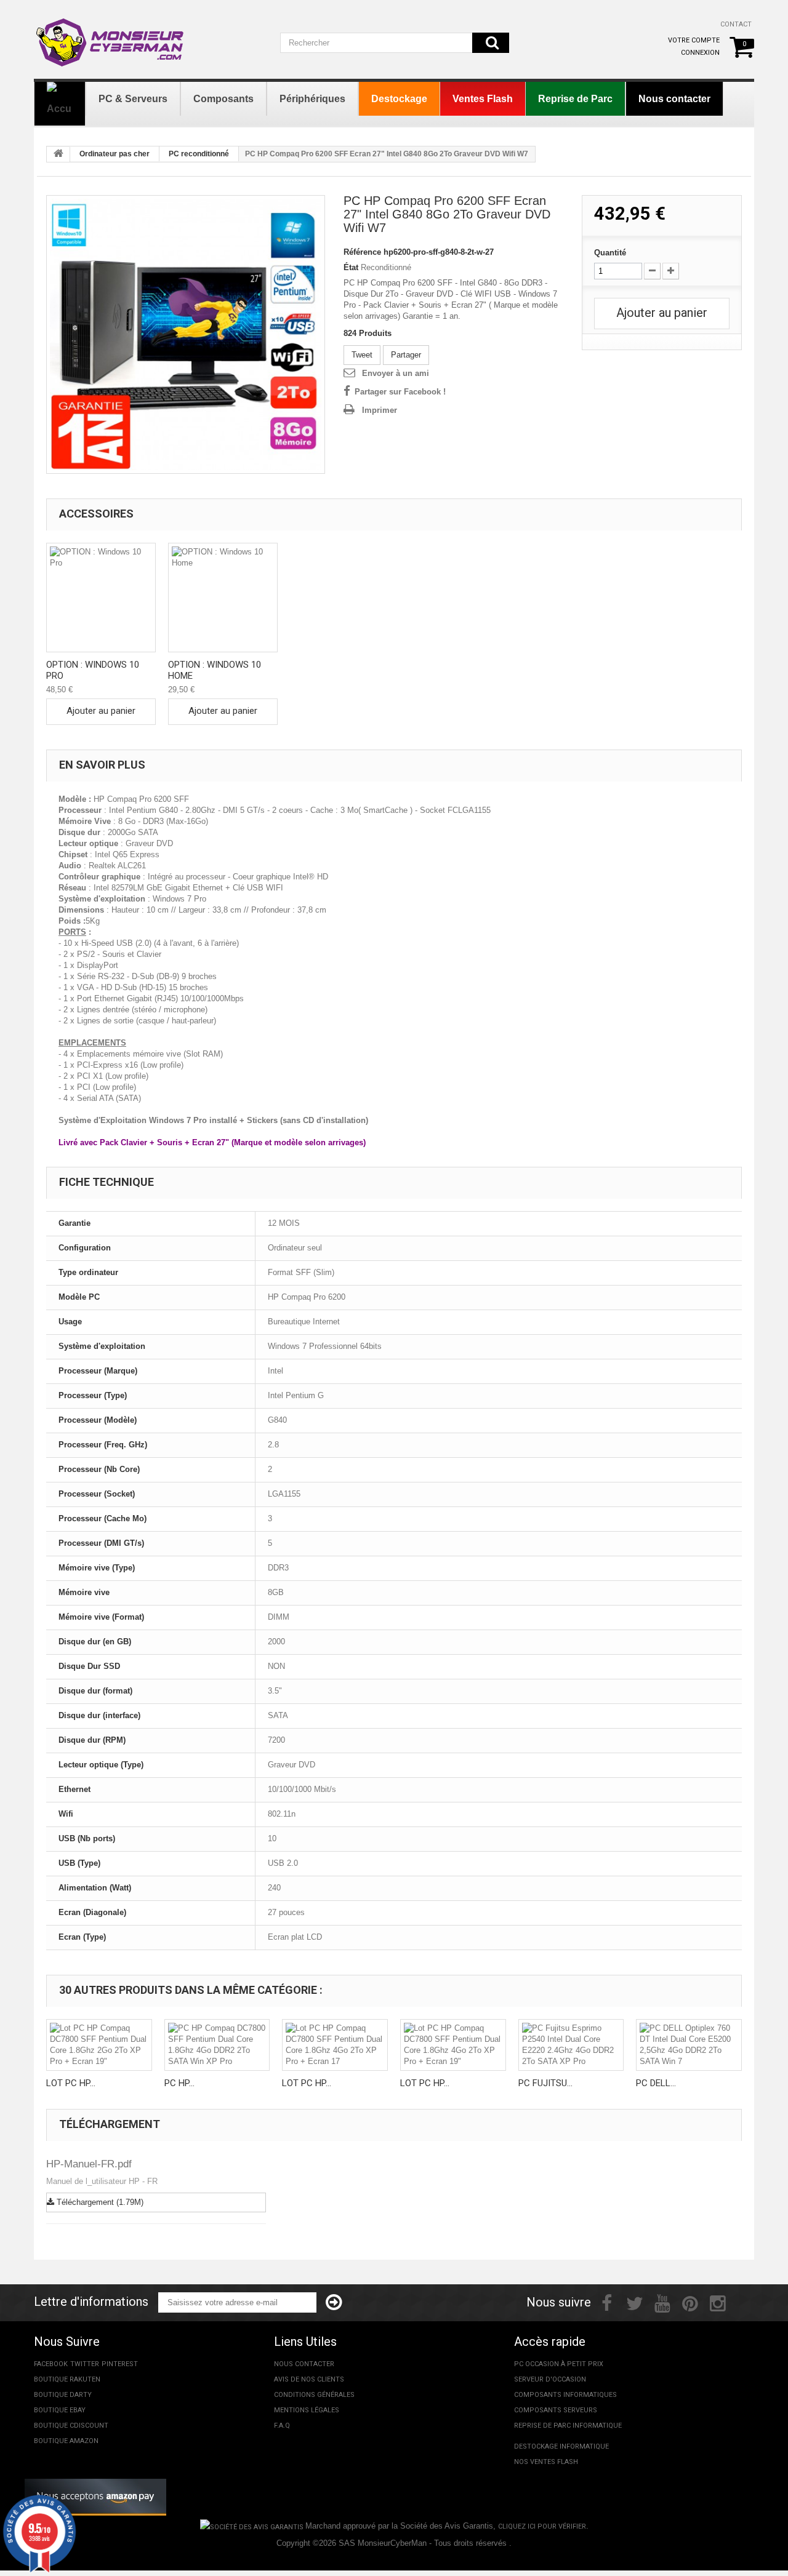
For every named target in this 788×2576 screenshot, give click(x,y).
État (351, 267)
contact (736, 24)
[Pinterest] (690, 2302)
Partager (406, 355)
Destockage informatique (561, 2446)
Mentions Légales (307, 2410)
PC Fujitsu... (545, 2083)
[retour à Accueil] (58, 154)
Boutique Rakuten (67, 2379)
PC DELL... (656, 2083)
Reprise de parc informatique (568, 2426)
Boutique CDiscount (71, 2426)
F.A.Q (282, 2426)
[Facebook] (607, 2302)
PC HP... (179, 2083)
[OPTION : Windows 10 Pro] (101, 598)
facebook (51, 2364)
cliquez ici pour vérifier (542, 2526)
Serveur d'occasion (550, 2379)
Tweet (362, 355)
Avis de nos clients (309, 2379)
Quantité (610, 253)
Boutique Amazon (66, 2441)
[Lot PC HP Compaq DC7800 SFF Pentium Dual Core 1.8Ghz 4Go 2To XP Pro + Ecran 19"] (453, 2045)
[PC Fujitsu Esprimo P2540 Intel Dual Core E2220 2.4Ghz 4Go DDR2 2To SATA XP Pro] (571, 2045)
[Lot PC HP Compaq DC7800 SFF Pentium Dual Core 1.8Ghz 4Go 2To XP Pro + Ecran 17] (335, 2045)
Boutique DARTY (63, 2395)
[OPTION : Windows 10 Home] (223, 598)
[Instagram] (718, 2302)
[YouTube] (662, 2302)
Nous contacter (304, 2364)
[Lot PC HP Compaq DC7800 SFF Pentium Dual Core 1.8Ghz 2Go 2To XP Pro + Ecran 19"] (99, 2045)
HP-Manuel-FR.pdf (89, 2164)
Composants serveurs (556, 2410)
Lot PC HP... (71, 2083)
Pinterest (120, 2364)
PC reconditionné (199, 154)
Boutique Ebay (60, 2410)
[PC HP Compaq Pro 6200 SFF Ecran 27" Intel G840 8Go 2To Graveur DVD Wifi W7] (186, 334)
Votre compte (694, 40)
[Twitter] (635, 2302)
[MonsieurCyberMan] (111, 36)
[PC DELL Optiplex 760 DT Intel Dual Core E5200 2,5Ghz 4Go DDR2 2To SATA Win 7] (689, 2045)
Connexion (700, 53)
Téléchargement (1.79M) (99, 2202)
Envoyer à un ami (396, 373)
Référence (362, 252)
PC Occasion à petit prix (559, 2364)
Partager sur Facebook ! (400, 392)
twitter (85, 2364)
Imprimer (380, 410)
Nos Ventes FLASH (546, 2462)
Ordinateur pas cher (115, 154)
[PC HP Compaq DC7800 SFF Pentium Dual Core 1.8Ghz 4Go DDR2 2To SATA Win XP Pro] (217, 2045)
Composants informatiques (565, 2395)
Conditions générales (314, 2395)
